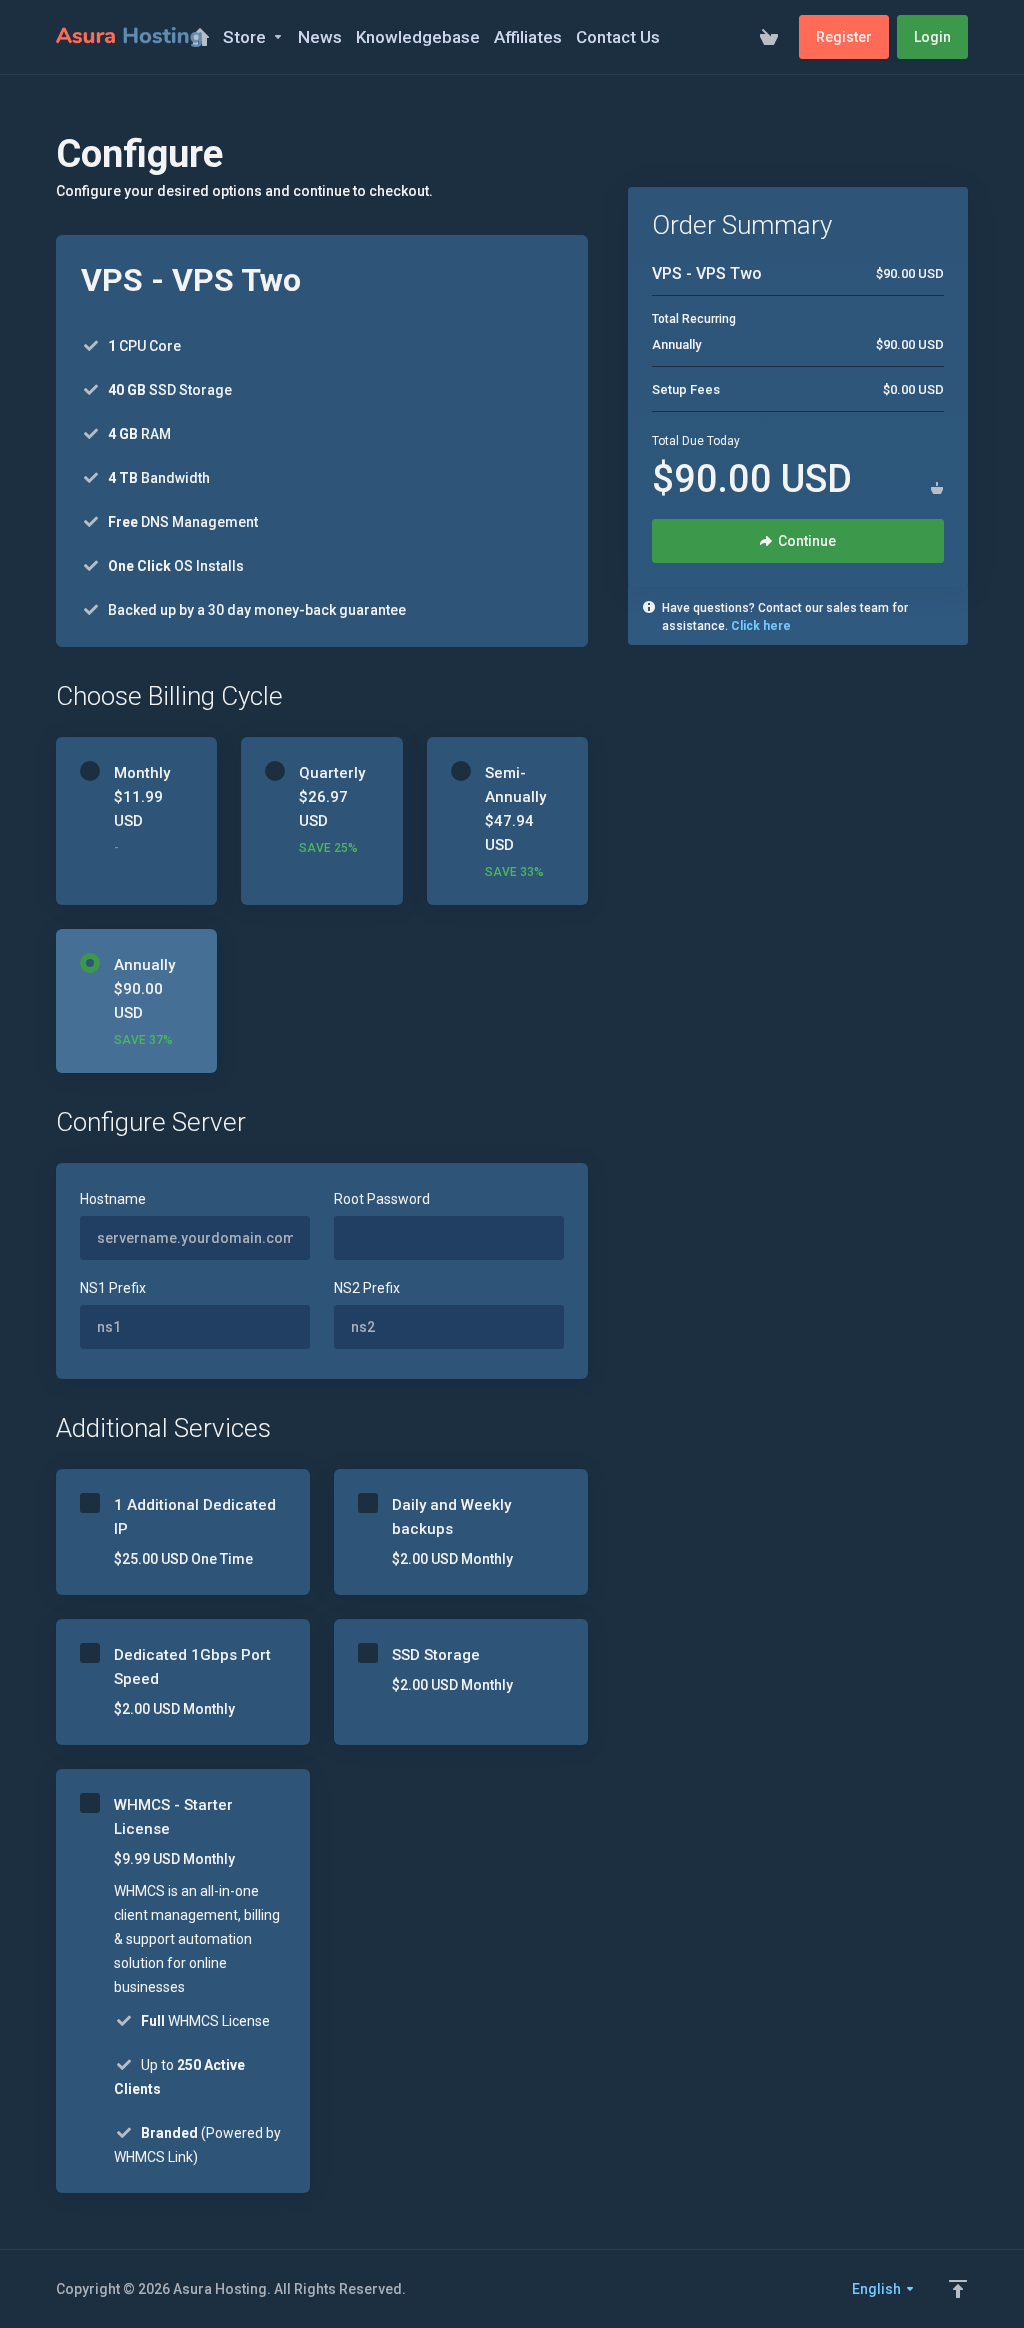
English (878, 2289)
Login (932, 37)
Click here (761, 626)
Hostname (113, 1199)
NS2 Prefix (367, 1288)
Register (844, 37)
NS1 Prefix (113, 1288)
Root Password (382, 1199)
